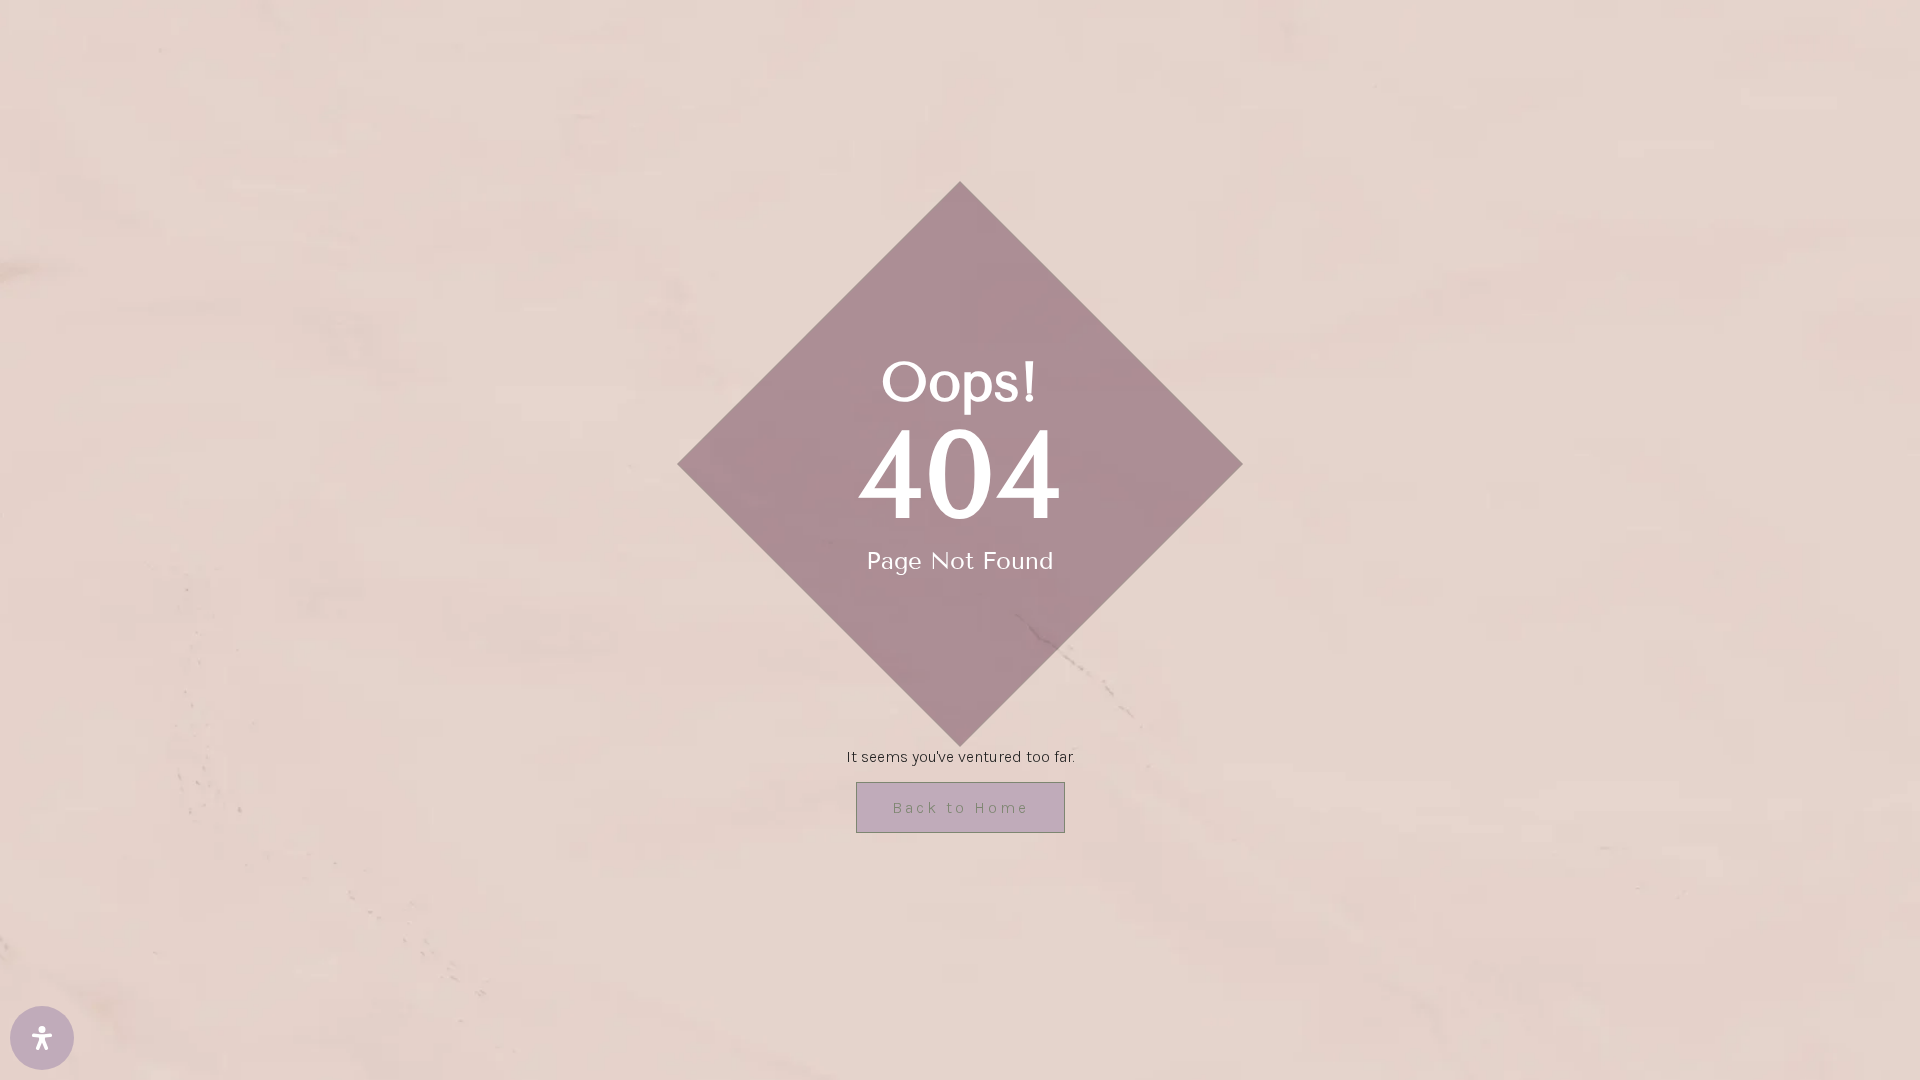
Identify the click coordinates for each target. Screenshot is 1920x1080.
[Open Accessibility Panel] (42, 1038)
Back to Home (960, 807)
